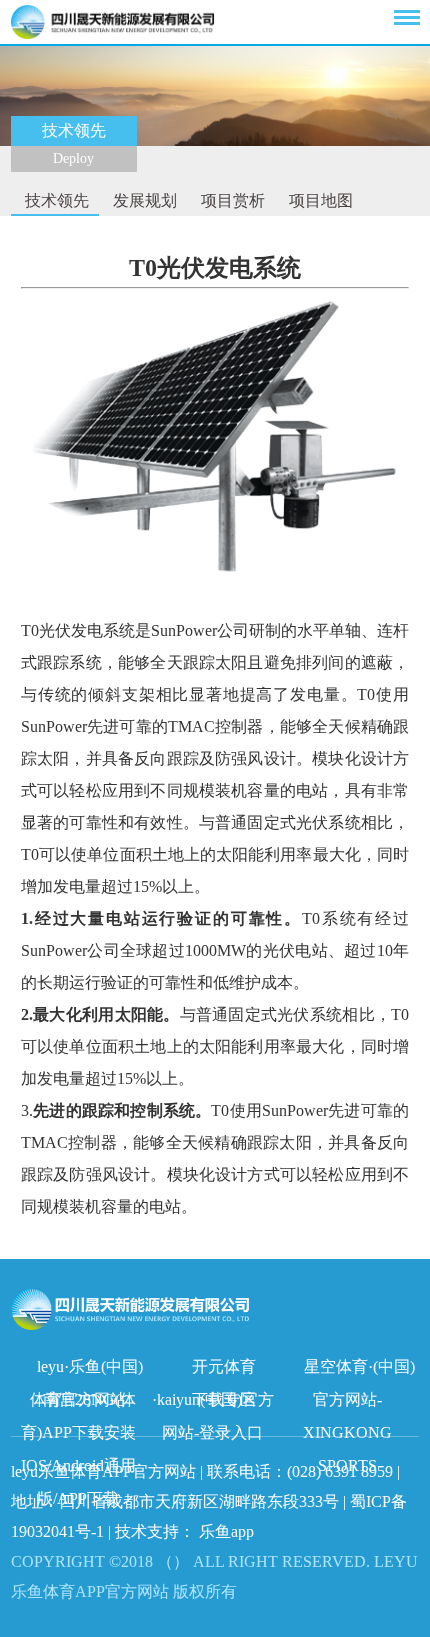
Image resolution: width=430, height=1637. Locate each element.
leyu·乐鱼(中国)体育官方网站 (86, 1370)
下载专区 (224, 1399)
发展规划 (143, 200)
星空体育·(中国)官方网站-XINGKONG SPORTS (359, 1370)
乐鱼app (226, 1531)
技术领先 (55, 200)
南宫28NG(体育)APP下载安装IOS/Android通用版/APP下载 (79, 1403)
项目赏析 (231, 200)
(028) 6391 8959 (342, 1471)
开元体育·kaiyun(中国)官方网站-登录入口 (213, 1370)
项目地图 (319, 200)
